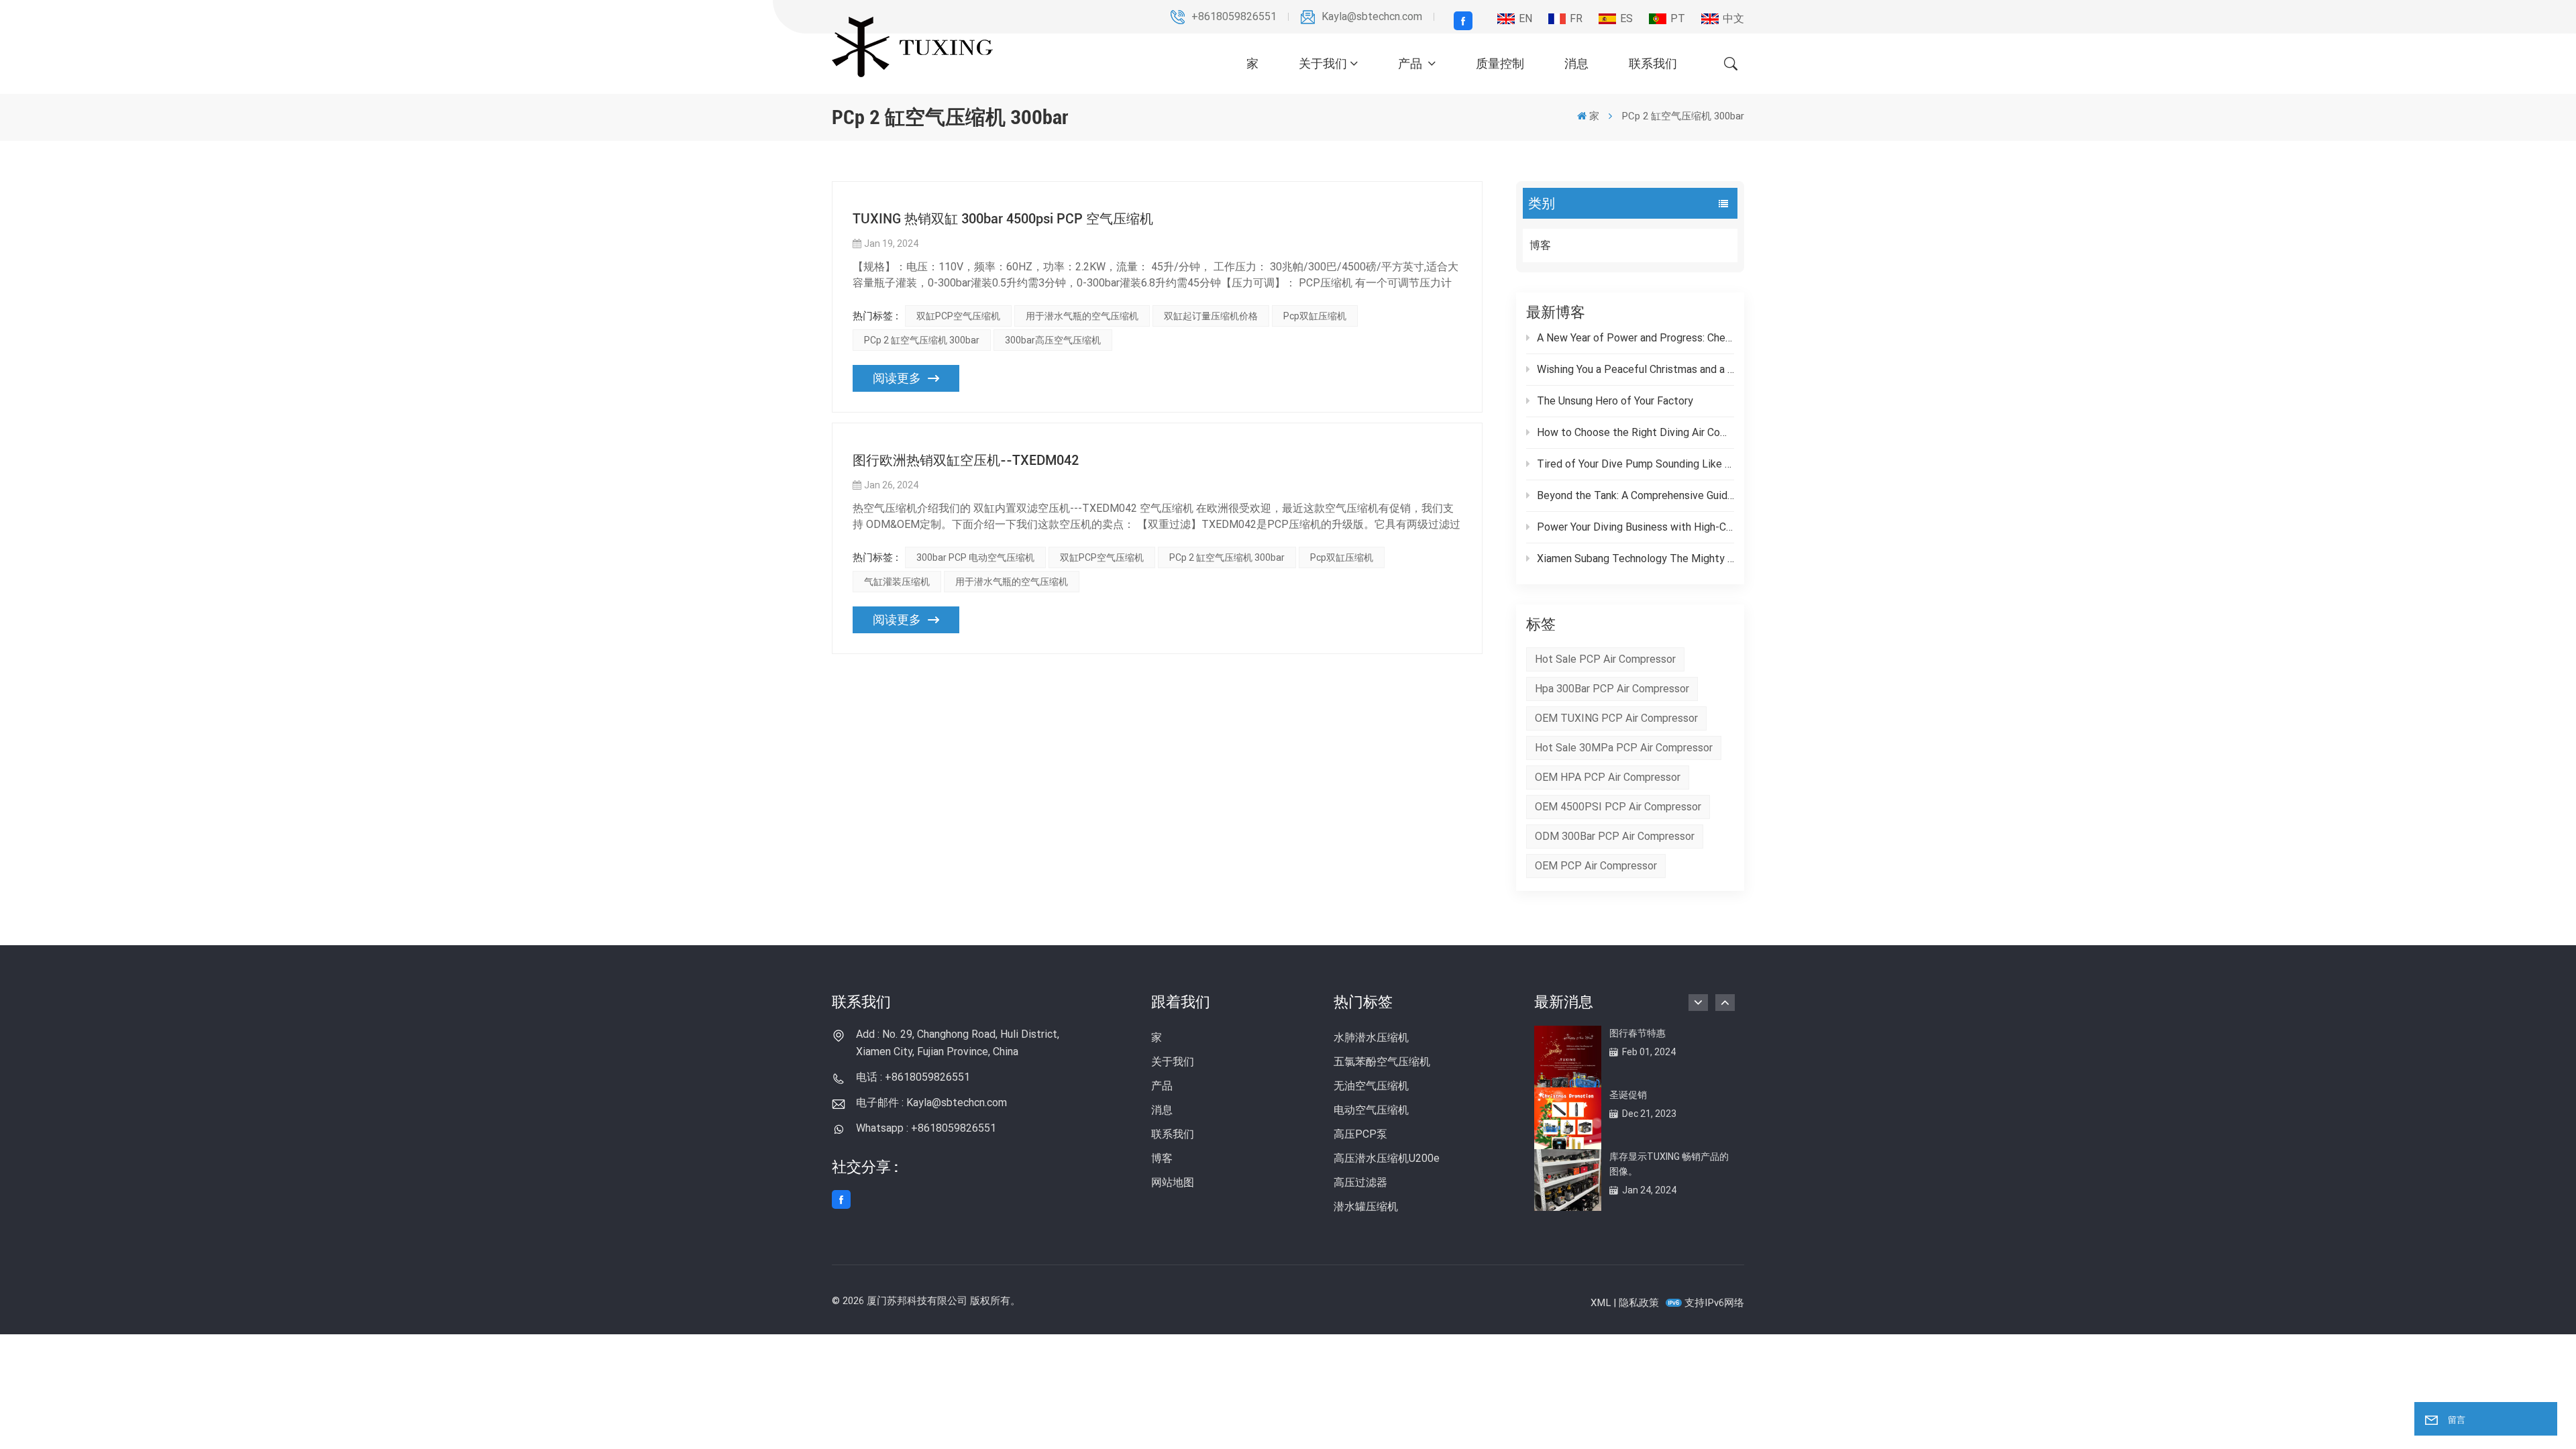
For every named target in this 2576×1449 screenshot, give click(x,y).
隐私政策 (1639, 1303)
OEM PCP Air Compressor (1596, 866)
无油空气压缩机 (1371, 1086)
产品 (1411, 63)
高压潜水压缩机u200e (1387, 1158)
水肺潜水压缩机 (1371, 1037)
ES (1626, 18)
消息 (1576, 63)
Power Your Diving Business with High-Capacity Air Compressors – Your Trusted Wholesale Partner (1635, 527)
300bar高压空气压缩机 (1053, 340)
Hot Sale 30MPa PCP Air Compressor (1624, 748)
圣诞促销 (1628, 1095)
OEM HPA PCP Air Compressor (1608, 777)
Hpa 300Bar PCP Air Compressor (1612, 689)
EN (1525, 18)
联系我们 (1653, 63)
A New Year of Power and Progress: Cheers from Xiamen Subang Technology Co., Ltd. (1635, 338)
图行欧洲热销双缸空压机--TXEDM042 (966, 460)
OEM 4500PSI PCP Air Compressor (1618, 807)
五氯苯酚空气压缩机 (1382, 1062)
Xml (1601, 1303)
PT (1678, 18)
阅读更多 (897, 378)
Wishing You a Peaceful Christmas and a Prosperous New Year (1635, 369)
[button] (1725, 1003)
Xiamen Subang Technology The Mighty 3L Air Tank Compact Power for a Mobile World (1635, 558)
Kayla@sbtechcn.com (1372, 16)
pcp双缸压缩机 (1315, 316)
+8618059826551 (1234, 16)
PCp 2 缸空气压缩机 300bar (922, 340)
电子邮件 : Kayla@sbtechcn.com (931, 1103)
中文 (1733, 18)
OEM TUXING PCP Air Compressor (1616, 718)
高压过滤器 (1360, 1182)
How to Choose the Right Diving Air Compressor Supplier (1635, 432)
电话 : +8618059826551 (913, 1077)
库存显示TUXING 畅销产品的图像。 (1669, 1164)
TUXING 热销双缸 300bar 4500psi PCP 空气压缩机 (1003, 219)
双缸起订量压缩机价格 (1211, 316)
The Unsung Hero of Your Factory (1615, 401)
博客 (1540, 245)
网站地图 (1173, 1182)
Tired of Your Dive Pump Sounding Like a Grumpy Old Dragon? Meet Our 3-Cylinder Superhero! (1635, 464)
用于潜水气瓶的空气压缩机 (1082, 316)
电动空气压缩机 (1371, 1110)
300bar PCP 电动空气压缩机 (975, 557)
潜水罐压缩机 (1366, 1206)
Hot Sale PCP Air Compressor (1605, 659)
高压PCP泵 (1360, 1134)
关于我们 (1323, 63)
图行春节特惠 (1638, 1033)
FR (1576, 18)
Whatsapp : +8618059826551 (926, 1128)
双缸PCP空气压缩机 (958, 316)
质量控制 (1500, 63)
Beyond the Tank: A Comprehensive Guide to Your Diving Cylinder (1635, 495)
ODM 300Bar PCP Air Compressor (1615, 836)
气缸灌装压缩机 (897, 582)
